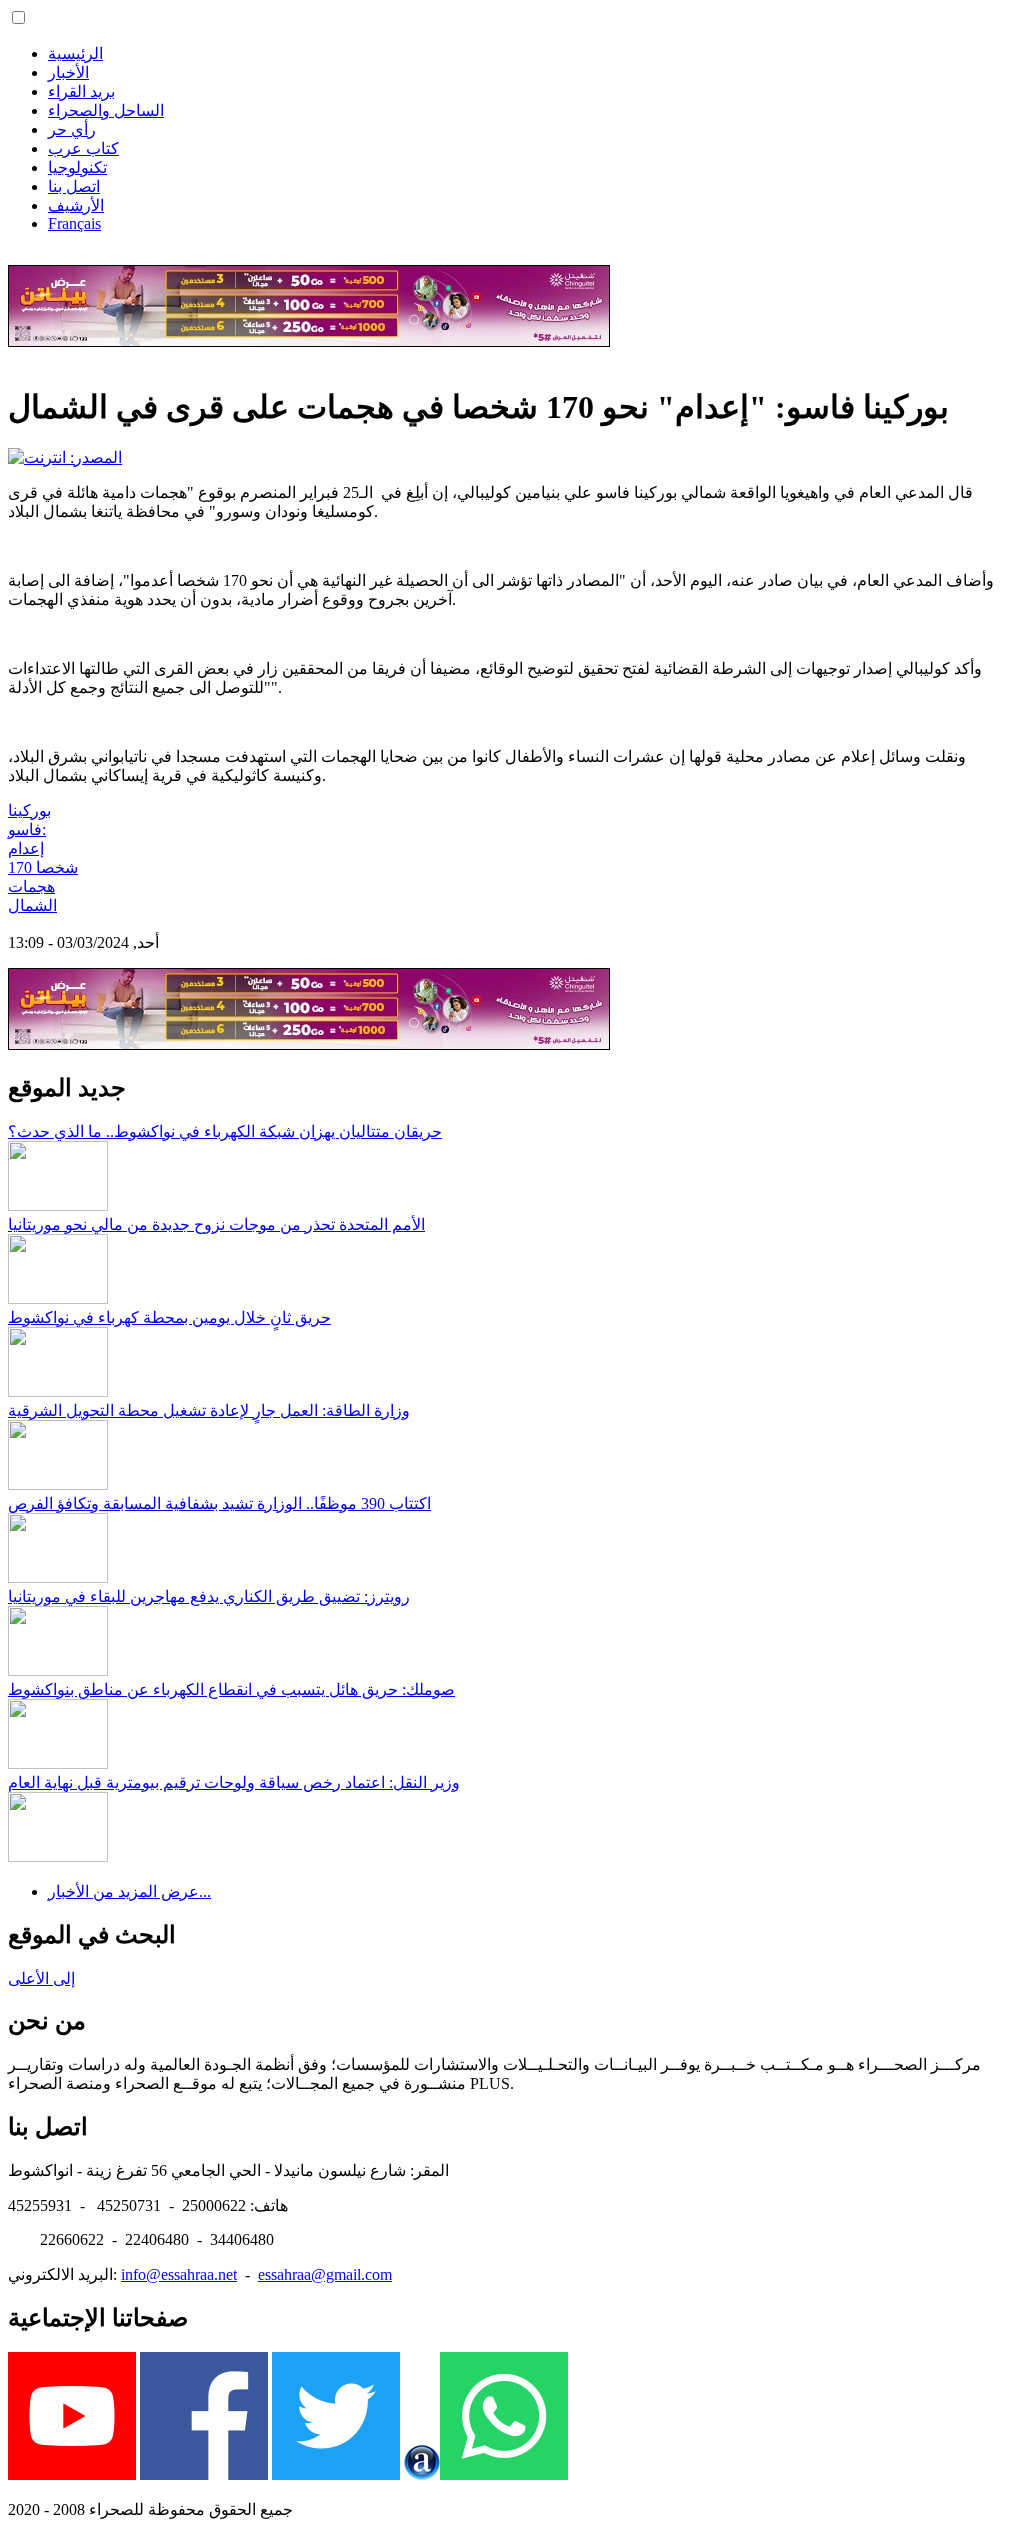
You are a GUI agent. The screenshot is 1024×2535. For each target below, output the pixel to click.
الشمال (32, 905)
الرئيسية (75, 53)
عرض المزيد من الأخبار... (129, 1891)
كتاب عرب (83, 148)
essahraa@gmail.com (325, 2274)
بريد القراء (81, 91)
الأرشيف (76, 205)
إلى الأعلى (41, 1978)
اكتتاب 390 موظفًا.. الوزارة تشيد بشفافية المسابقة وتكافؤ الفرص (219, 1503)
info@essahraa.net (179, 2274)
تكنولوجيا (77, 167)
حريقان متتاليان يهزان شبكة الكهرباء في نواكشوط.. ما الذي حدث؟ (225, 1131)
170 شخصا (43, 867)
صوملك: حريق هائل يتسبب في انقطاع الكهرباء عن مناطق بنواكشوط (231, 1689)
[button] (18, 17)
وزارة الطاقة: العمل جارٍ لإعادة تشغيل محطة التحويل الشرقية (209, 1410)
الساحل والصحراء (106, 110)
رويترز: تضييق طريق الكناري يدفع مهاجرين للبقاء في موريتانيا (209, 1596)
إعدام (26, 848)
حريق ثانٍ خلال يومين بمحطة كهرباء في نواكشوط (169, 1317)
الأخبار (68, 72)
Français (74, 223)
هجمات (31, 886)
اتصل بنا (74, 186)
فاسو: (27, 829)
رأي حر (72, 129)
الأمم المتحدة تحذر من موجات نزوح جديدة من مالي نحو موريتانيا (216, 1224)
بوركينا (29, 810)
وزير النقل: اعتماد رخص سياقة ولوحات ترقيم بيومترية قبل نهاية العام (234, 1782)
